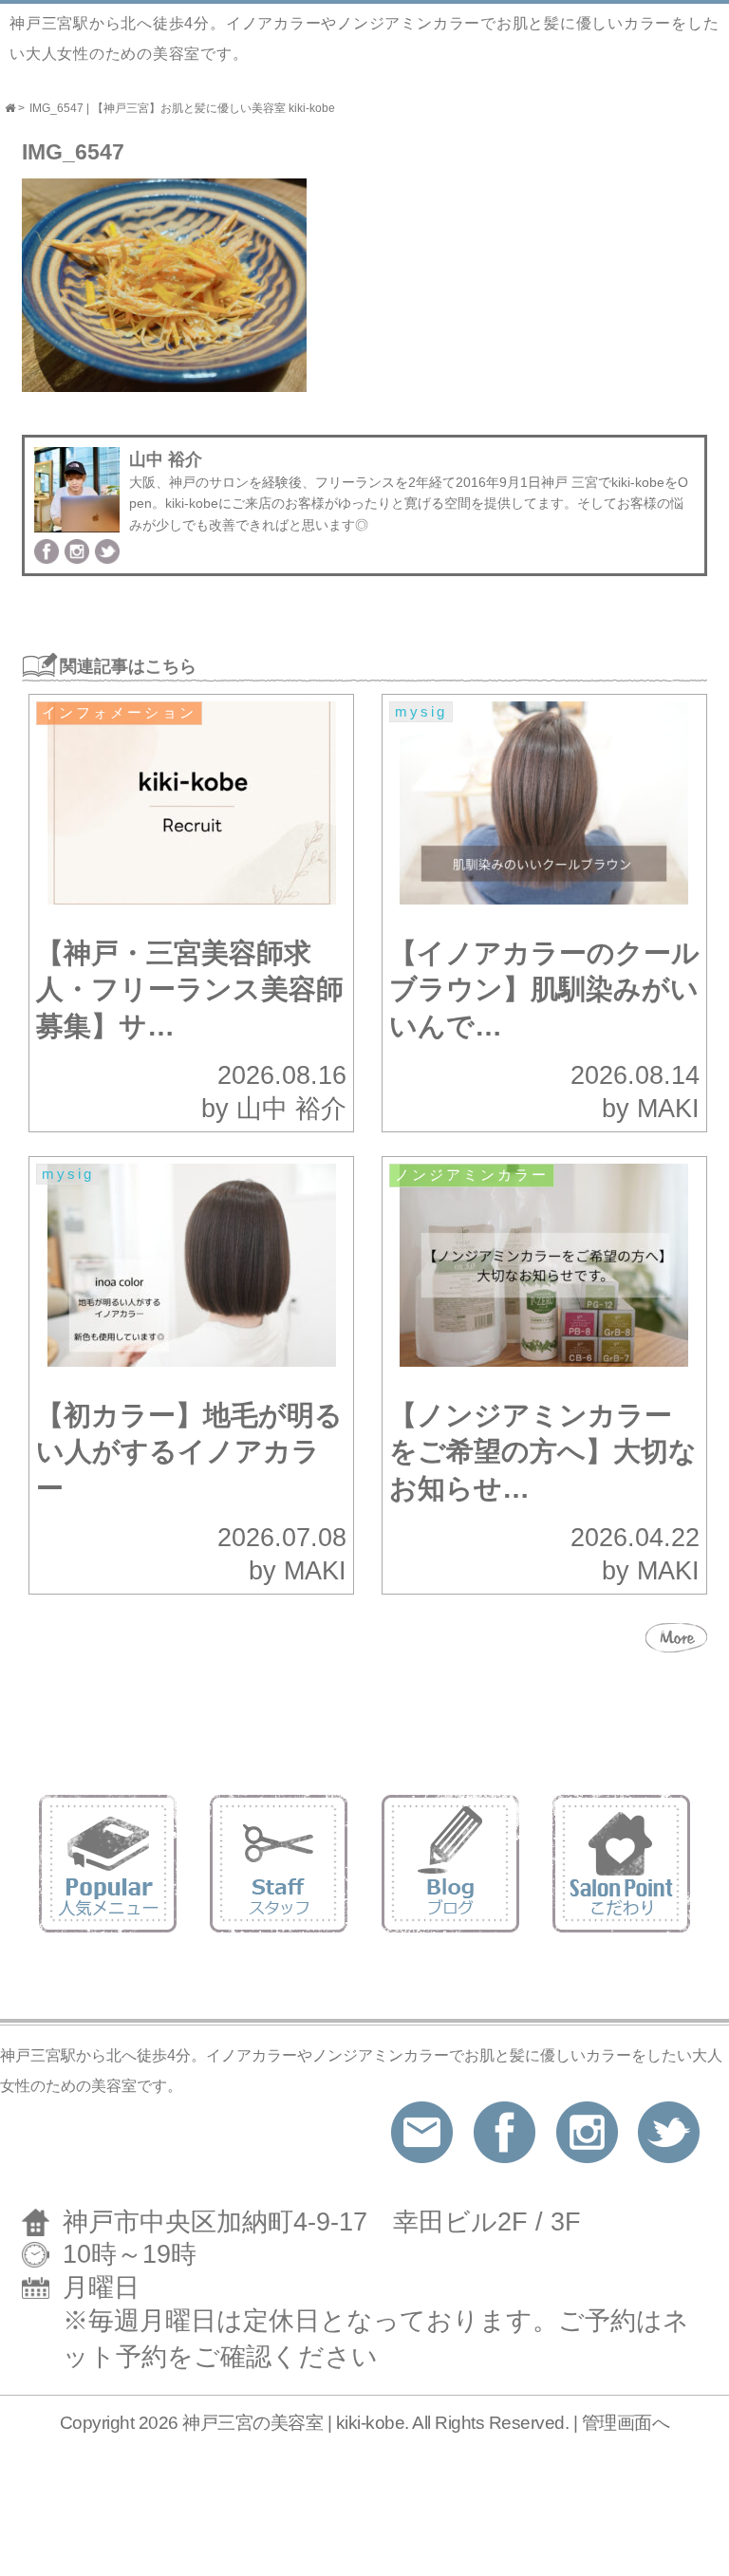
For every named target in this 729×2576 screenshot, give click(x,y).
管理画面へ (626, 2423)
